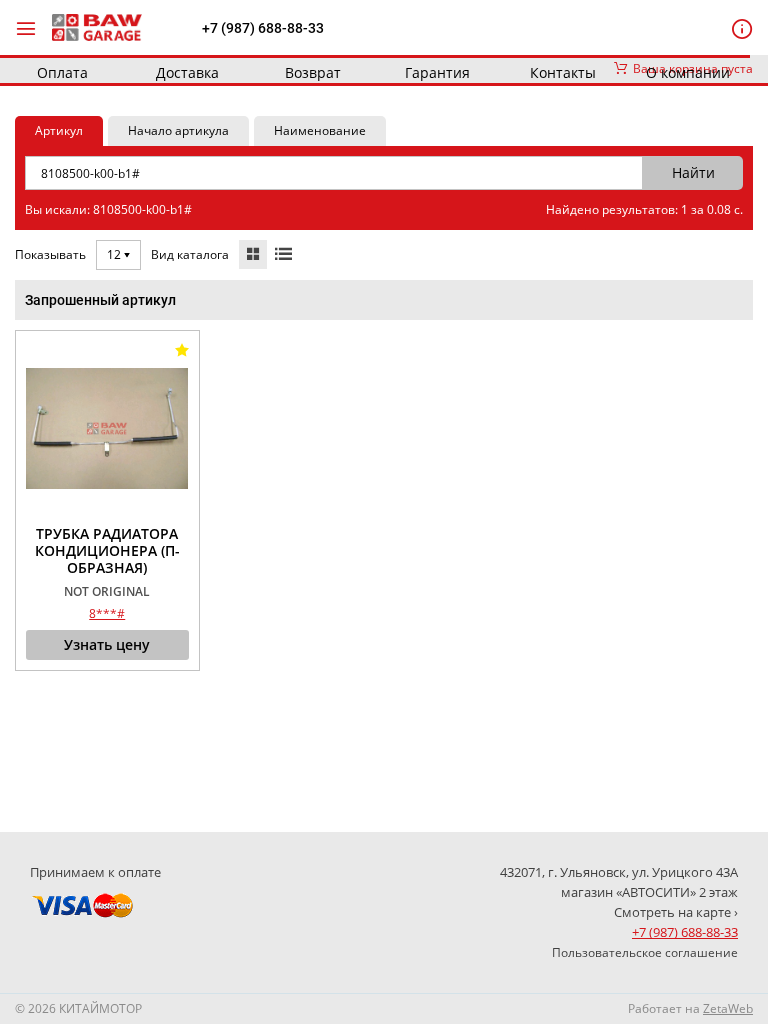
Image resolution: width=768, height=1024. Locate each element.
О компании (688, 72)
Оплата (62, 72)
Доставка (187, 72)
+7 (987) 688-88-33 (263, 28)
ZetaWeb (728, 1008)
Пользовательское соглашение (645, 952)
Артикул (59, 130)
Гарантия (437, 72)
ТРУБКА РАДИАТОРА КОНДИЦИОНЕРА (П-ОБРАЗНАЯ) (107, 551)
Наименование (320, 130)
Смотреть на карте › (676, 912)
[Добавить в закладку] (182, 351)
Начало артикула (178, 130)
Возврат (313, 72)
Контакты (563, 72)
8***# (107, 613)
